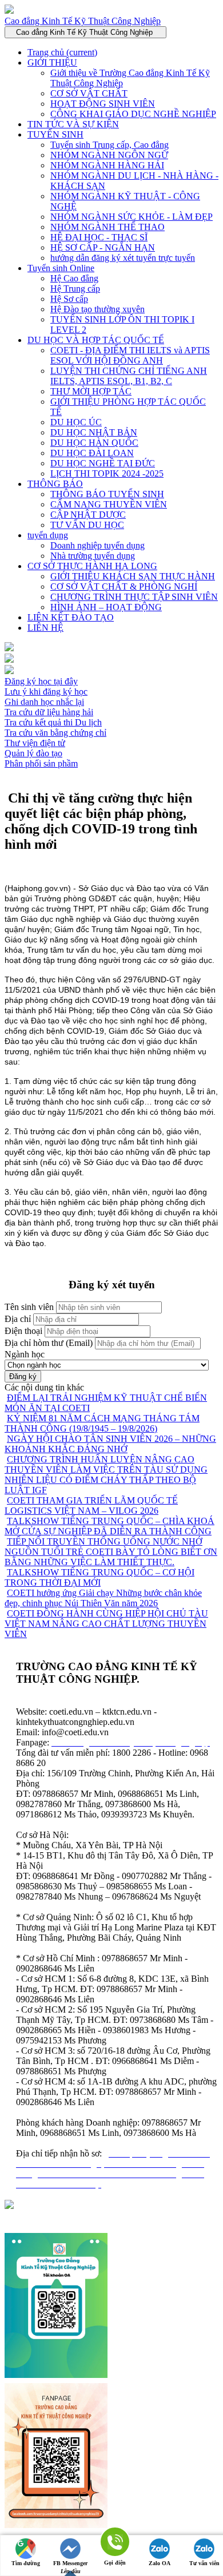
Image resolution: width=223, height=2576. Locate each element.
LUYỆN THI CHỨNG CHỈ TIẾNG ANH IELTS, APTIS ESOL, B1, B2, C (129, 376)
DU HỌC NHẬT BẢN (94, 432)
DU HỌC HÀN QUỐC (94, 443)
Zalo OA (160, 2563)
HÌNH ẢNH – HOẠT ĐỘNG (106, 607)
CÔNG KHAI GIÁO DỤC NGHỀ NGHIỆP (133, 114)
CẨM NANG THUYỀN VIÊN (109, 504)
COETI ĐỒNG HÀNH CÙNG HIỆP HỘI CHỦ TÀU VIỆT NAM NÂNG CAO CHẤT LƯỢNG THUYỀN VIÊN (106, 1624)
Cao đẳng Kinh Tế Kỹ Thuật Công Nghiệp (83, 21)
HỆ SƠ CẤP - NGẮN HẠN (103, 247)
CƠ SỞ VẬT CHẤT (89, 93)
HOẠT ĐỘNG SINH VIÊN (103, 104)
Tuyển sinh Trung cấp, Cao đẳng (109, 145)
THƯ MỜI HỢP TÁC (91, 391)
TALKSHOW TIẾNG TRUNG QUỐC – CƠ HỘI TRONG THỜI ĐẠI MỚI (99, 1577)
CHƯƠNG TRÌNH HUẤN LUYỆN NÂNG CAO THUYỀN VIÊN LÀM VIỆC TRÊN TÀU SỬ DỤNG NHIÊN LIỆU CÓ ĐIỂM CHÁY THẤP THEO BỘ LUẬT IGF (106, 1475)
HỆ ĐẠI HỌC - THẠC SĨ (99, 237)
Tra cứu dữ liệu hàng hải (49, 712)
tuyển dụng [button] (48, 535)
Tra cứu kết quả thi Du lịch (53, 722)
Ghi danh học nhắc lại (44, 702)
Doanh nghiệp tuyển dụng (97, 545)
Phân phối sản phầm (41, 763)
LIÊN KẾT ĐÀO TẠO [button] (71, 617)
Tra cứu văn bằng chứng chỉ (55, 733)
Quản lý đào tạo (33, 753)
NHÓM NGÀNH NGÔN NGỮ (109, 155)
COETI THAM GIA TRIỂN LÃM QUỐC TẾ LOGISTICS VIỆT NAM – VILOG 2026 (91, 1505)
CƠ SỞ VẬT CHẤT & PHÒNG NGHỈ (124, 586)
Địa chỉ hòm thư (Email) (49, 1343)
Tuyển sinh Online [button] (61, 268)
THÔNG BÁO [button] (55, 484)
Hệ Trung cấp (75, 289)
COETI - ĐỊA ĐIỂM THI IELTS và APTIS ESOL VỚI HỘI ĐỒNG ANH (130, 355)
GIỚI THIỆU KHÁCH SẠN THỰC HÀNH (133, 576)
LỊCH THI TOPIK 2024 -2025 (107, 473)
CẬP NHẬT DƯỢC (88, 515)
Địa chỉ (18, 1319)
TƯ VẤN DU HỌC (87, 525)
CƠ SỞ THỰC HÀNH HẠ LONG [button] (92, 566)
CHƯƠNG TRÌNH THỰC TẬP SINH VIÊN (134, 597)
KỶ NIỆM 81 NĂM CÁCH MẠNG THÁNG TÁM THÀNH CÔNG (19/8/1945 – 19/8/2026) (102, 1423)
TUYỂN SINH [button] (55, 134)
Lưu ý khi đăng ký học (46, 692)
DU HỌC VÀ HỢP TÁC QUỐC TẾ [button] (96, 340)
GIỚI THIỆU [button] (52, 63)
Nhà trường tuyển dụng (93, 556)
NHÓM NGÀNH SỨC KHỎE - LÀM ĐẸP (132, 217)
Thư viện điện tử (35, 743)
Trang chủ (62, 52)
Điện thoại (23, 1331)
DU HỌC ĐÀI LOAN (92, 453)
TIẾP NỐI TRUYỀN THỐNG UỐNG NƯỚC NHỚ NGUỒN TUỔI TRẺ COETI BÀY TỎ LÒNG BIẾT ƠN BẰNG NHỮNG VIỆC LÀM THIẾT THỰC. (111, 1552)
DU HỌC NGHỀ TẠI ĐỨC (103, 463)
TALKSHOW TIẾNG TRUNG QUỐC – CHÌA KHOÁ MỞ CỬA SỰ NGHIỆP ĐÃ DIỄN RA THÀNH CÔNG (109, 1526)
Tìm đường (26, 2563)
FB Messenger (70, 2563)
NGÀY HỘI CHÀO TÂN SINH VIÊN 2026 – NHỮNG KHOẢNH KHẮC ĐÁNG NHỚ (110, 1444)
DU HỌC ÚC (76, 422)
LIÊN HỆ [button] (45, 628)
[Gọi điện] (115, 2543)
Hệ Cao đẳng (74, 278)
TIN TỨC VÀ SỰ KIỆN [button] (73, 124)
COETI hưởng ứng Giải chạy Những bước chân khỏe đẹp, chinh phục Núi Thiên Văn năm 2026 (103, 1598)
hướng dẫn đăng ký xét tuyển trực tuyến (123, 258)
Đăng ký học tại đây (41, 681)
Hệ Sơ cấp (69, 299)
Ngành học (25, 1354)
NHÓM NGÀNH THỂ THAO (107, 227)
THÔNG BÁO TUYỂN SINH (107, 494)
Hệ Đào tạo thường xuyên (97, 309)
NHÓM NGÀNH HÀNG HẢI (107, 165)
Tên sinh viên (29, 1307)
